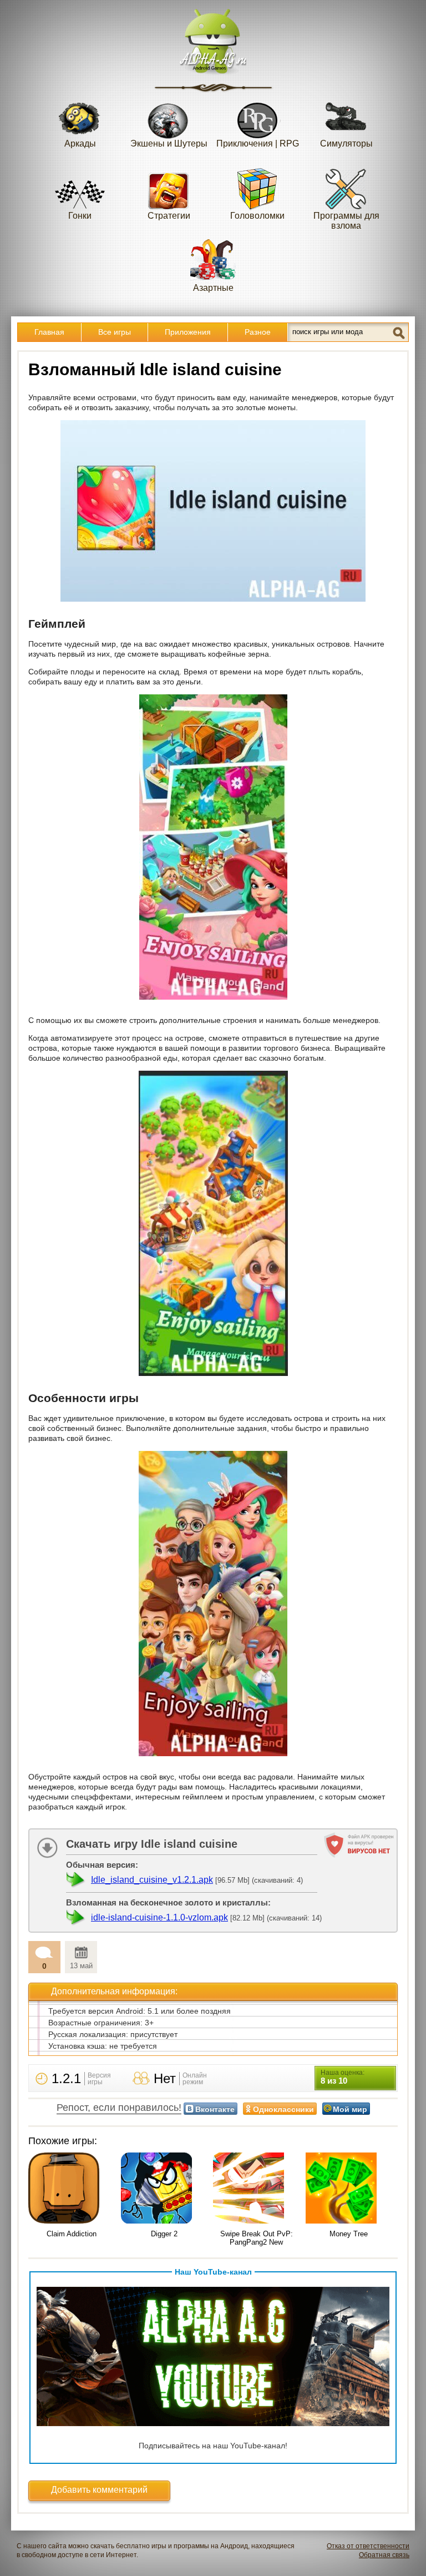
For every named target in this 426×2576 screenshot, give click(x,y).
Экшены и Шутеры (169, 143)
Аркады (80, 143)
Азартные (213, 288)
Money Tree (349, 2234)
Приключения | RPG (258, 143)
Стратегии (169, 216)
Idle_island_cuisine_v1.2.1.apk (152, 1880)
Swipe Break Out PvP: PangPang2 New (257, 2238)
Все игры (115, 332)
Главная (49, 332)
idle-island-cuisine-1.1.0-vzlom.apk (159, 1917)
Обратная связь (384, 2555)
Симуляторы (346, 143)
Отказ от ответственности (368, 2546)
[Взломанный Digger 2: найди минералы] (164, 2189)
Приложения (188, 332)
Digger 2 (164, 2234)
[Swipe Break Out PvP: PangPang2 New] (257, 2189)
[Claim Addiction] (72, 2189)
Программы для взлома (346, 221)
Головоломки (257, 216)
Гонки (80, 216)
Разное (258, 332)
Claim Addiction (72, 2234)
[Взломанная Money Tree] (349, 2189)
